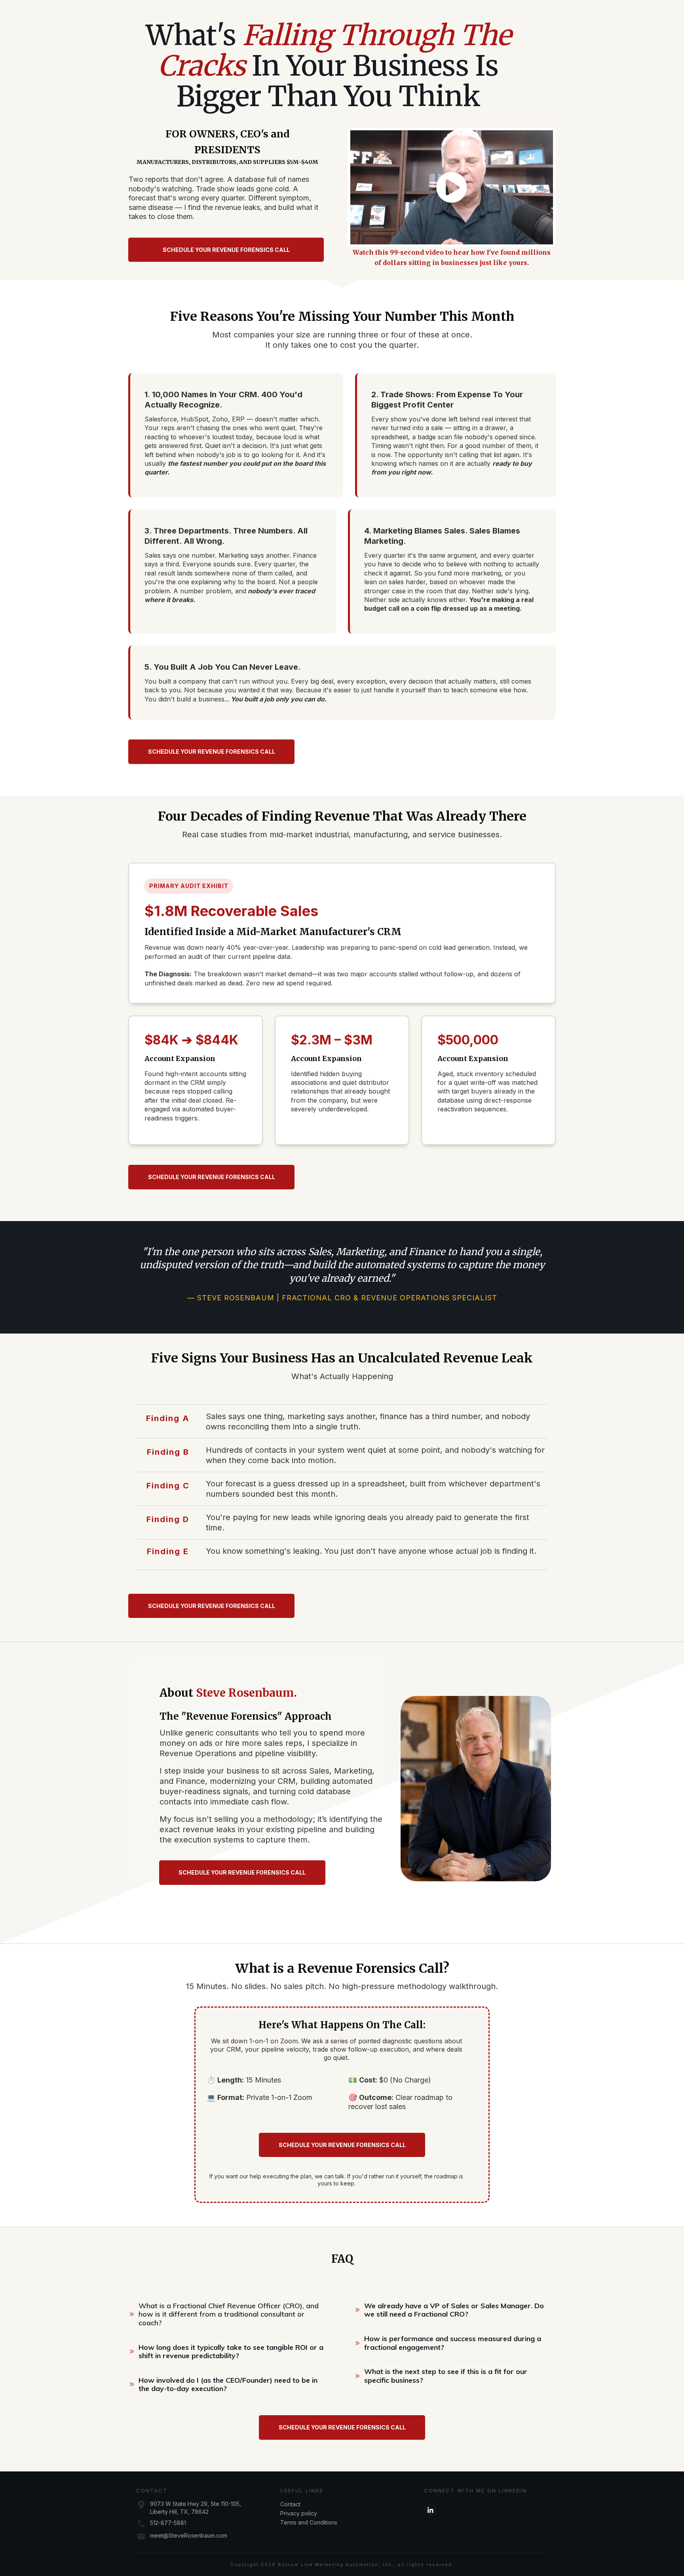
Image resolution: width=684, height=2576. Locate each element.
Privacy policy (299, 2513)
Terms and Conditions (309, 2522)
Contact (290, 2504)
